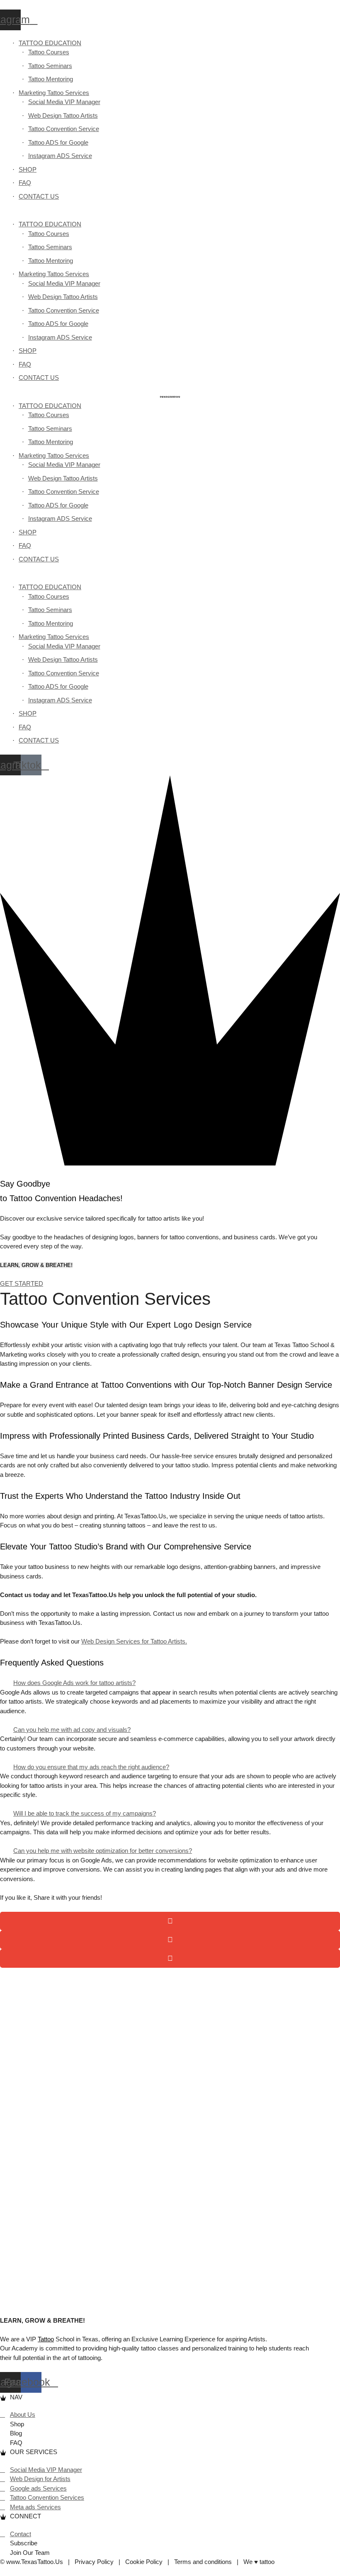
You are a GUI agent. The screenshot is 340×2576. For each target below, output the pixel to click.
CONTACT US (39, 196)
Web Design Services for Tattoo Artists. (134, 1641)
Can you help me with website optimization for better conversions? (103, 1851)
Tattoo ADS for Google (58, 142)
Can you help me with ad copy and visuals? (72, 1730)
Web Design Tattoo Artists (63, 115)
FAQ (25, 183)
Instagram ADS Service (60, 156)
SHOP (28, 169)
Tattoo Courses (49, 52)
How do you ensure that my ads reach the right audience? (91, 1767)
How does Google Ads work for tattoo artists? (74, 1683)
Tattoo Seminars (50, 66)
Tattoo (46, 2339)
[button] (170, 215)
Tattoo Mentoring (51, 79)
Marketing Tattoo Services (54, 93)
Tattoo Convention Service (64, 129)
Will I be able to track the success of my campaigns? (85, 1813)
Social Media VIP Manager (64, 102)
